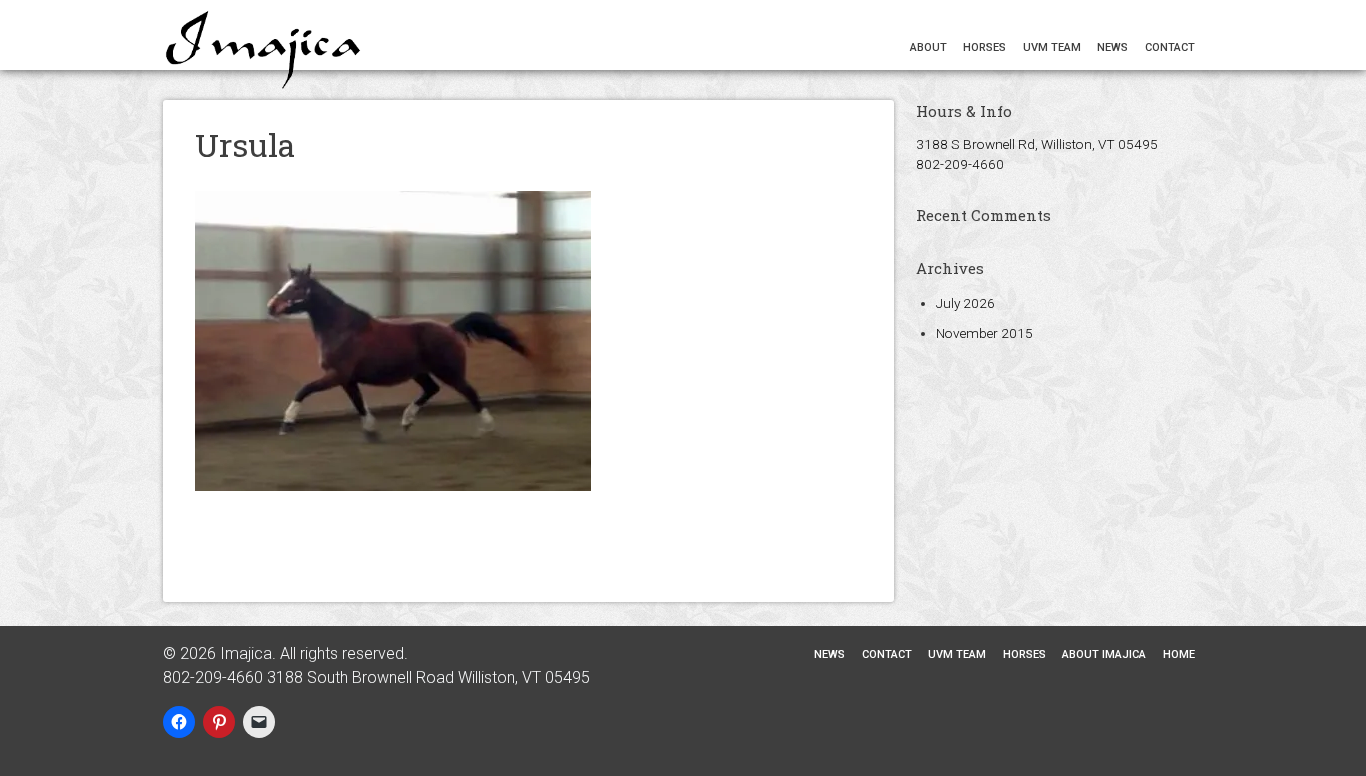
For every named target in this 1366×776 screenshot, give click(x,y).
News (1112, 47)
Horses (984, 47)
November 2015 (984, 333)
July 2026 (965, 303)
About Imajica (1104, 654)
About (928, 47)
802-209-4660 (960, 164)
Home (1179, 654)
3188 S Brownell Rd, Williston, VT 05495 (1037, 144)
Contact (1170, 47)
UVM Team (1052, 47)
